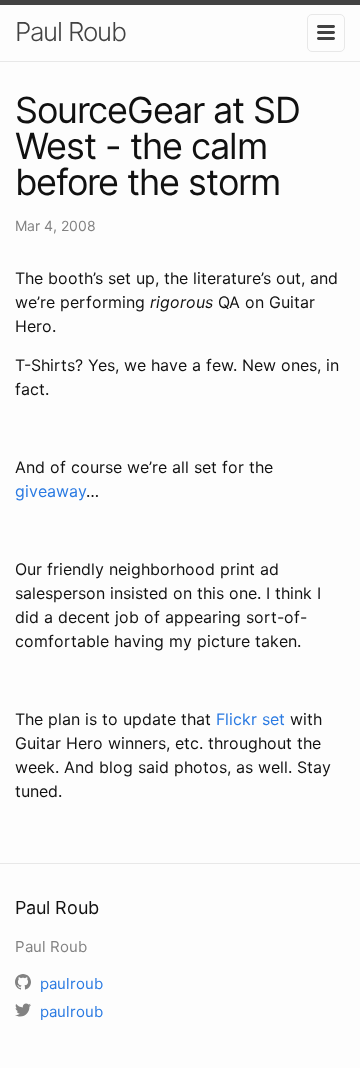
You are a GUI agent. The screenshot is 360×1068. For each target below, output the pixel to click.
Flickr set (250, 719)
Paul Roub (70, 31)
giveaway (50, 491)
